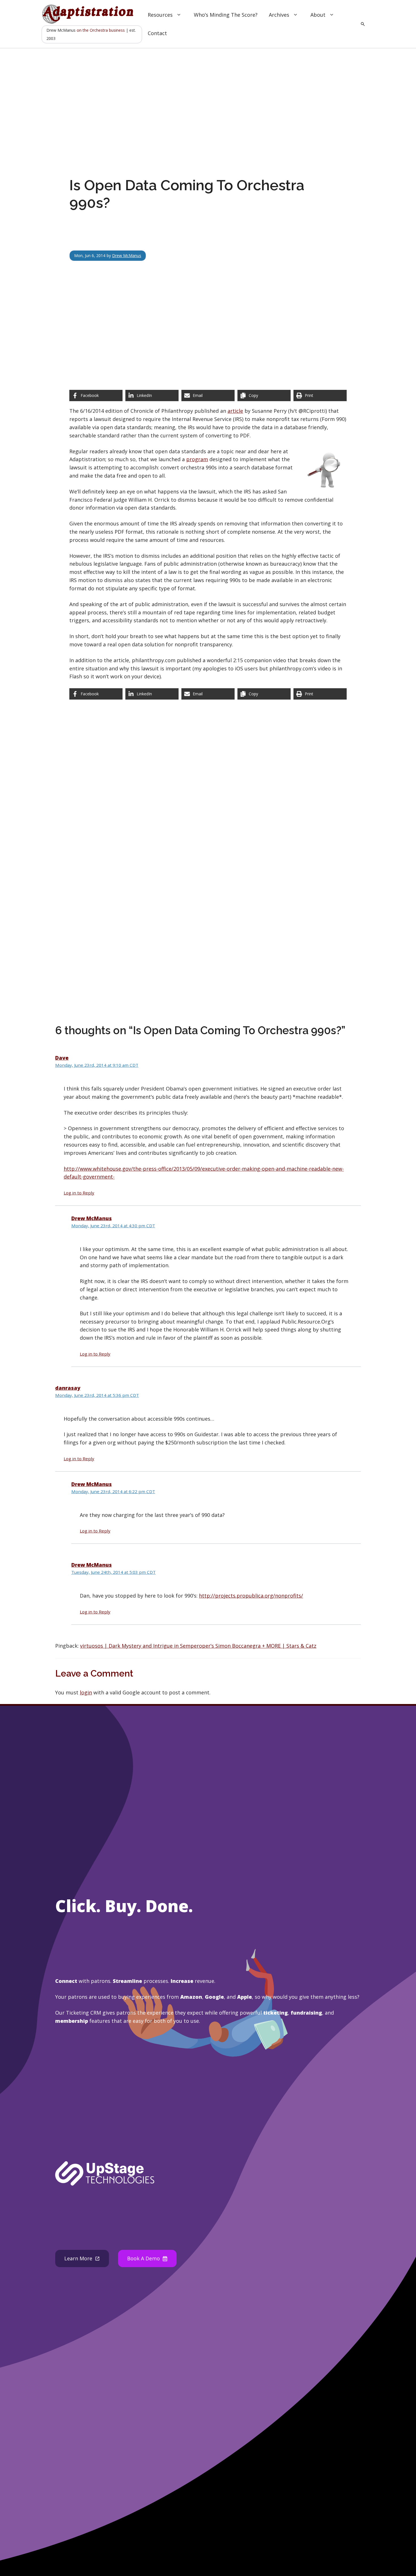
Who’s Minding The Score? (226, 15)
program (197, 459)
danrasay (68, 1388)
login (86, 1692)
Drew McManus (127, 256)
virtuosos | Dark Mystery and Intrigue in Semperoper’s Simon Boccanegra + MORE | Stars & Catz (198, 1646)
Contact (157, 33)
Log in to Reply (79, 1193)
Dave (62, 1058)
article (235, 411)
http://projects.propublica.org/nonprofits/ (251, 1596)
